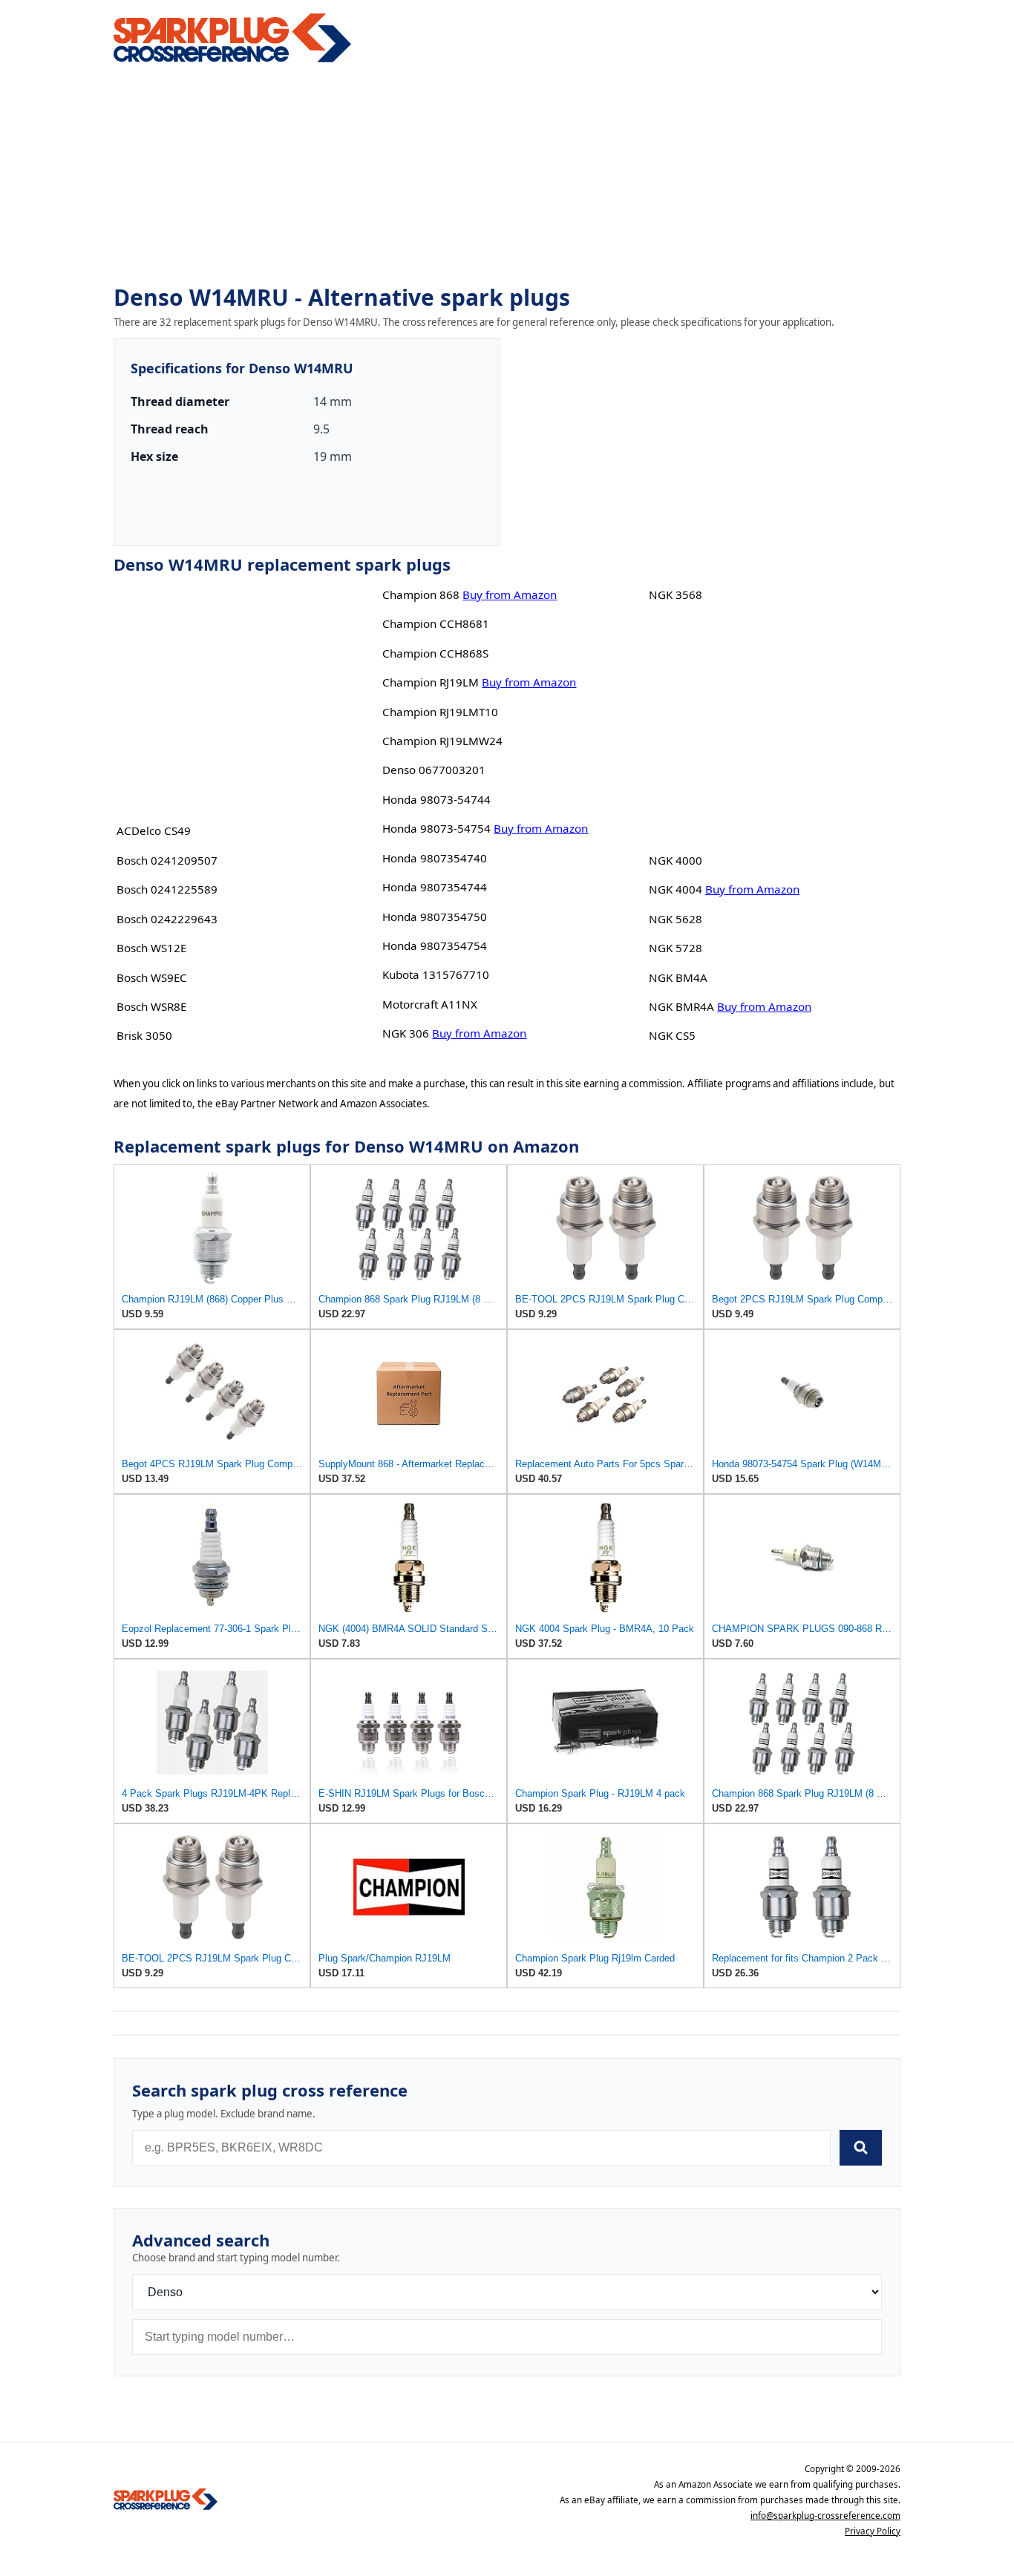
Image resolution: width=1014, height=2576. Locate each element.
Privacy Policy (873, 2531)
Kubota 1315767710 (436, 974)
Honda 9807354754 (435, 945)
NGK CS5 (672, 1035)
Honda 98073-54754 (436, 828)
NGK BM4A (678, 977)
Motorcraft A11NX (430, 1004)
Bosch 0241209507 (167, 860)
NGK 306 (406, 1033)
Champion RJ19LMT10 (440, 712)
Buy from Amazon (510, 594)
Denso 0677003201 (434, 770)
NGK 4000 (676, 860)
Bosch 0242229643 (167, 919)
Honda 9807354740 (435, 858)
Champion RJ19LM (431, 682)
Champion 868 (421, 594)
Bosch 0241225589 (167, 889)
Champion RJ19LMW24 (442, 741)
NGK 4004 (676, 889)
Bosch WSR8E (151, 1006)
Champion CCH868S (435, 653)
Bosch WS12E (151, 948)
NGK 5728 (676, 948)
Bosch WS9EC (152, 977)
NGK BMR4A (681, 1006)
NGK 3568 (676, 594)
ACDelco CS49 (154, 830)
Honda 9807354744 (435, 887)
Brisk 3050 (144, 1035)
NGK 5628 (676, 919)
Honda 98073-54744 (436, 799)
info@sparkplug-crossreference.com (825, 2516)
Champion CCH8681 (436, 623)
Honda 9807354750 (435, 917)
